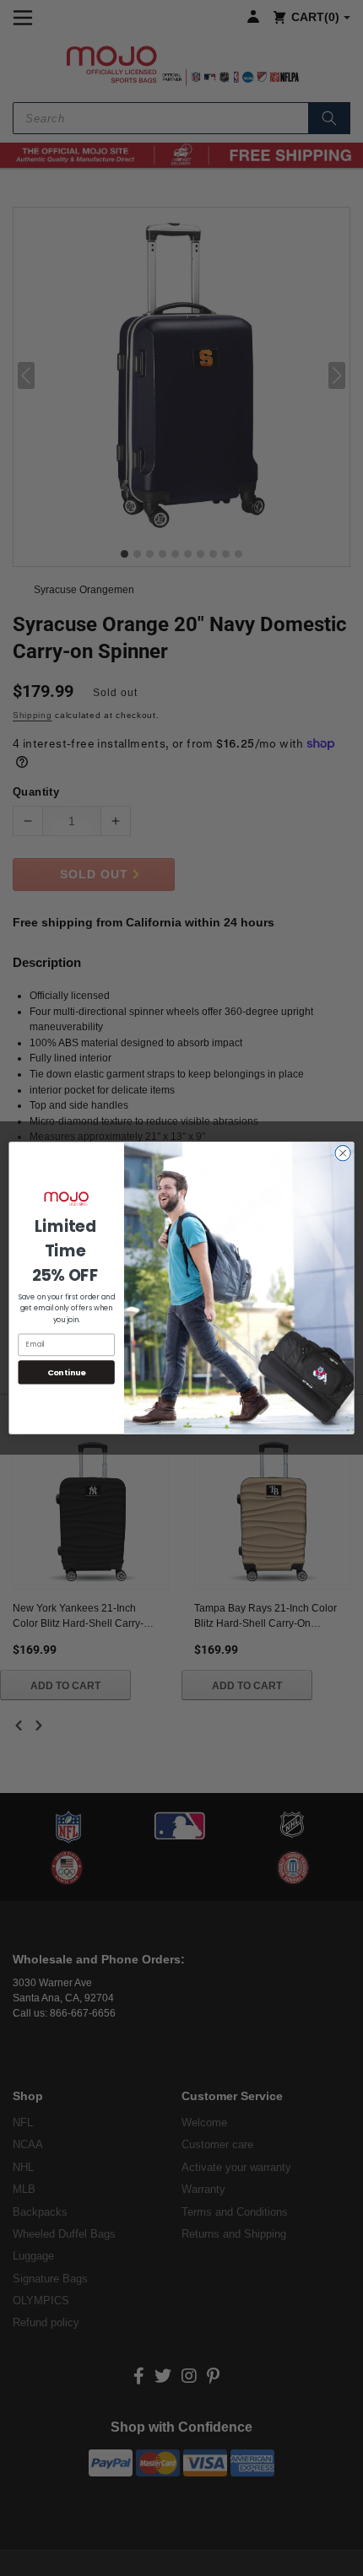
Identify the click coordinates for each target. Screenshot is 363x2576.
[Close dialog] (343, 1153)
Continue (67, 1372)
